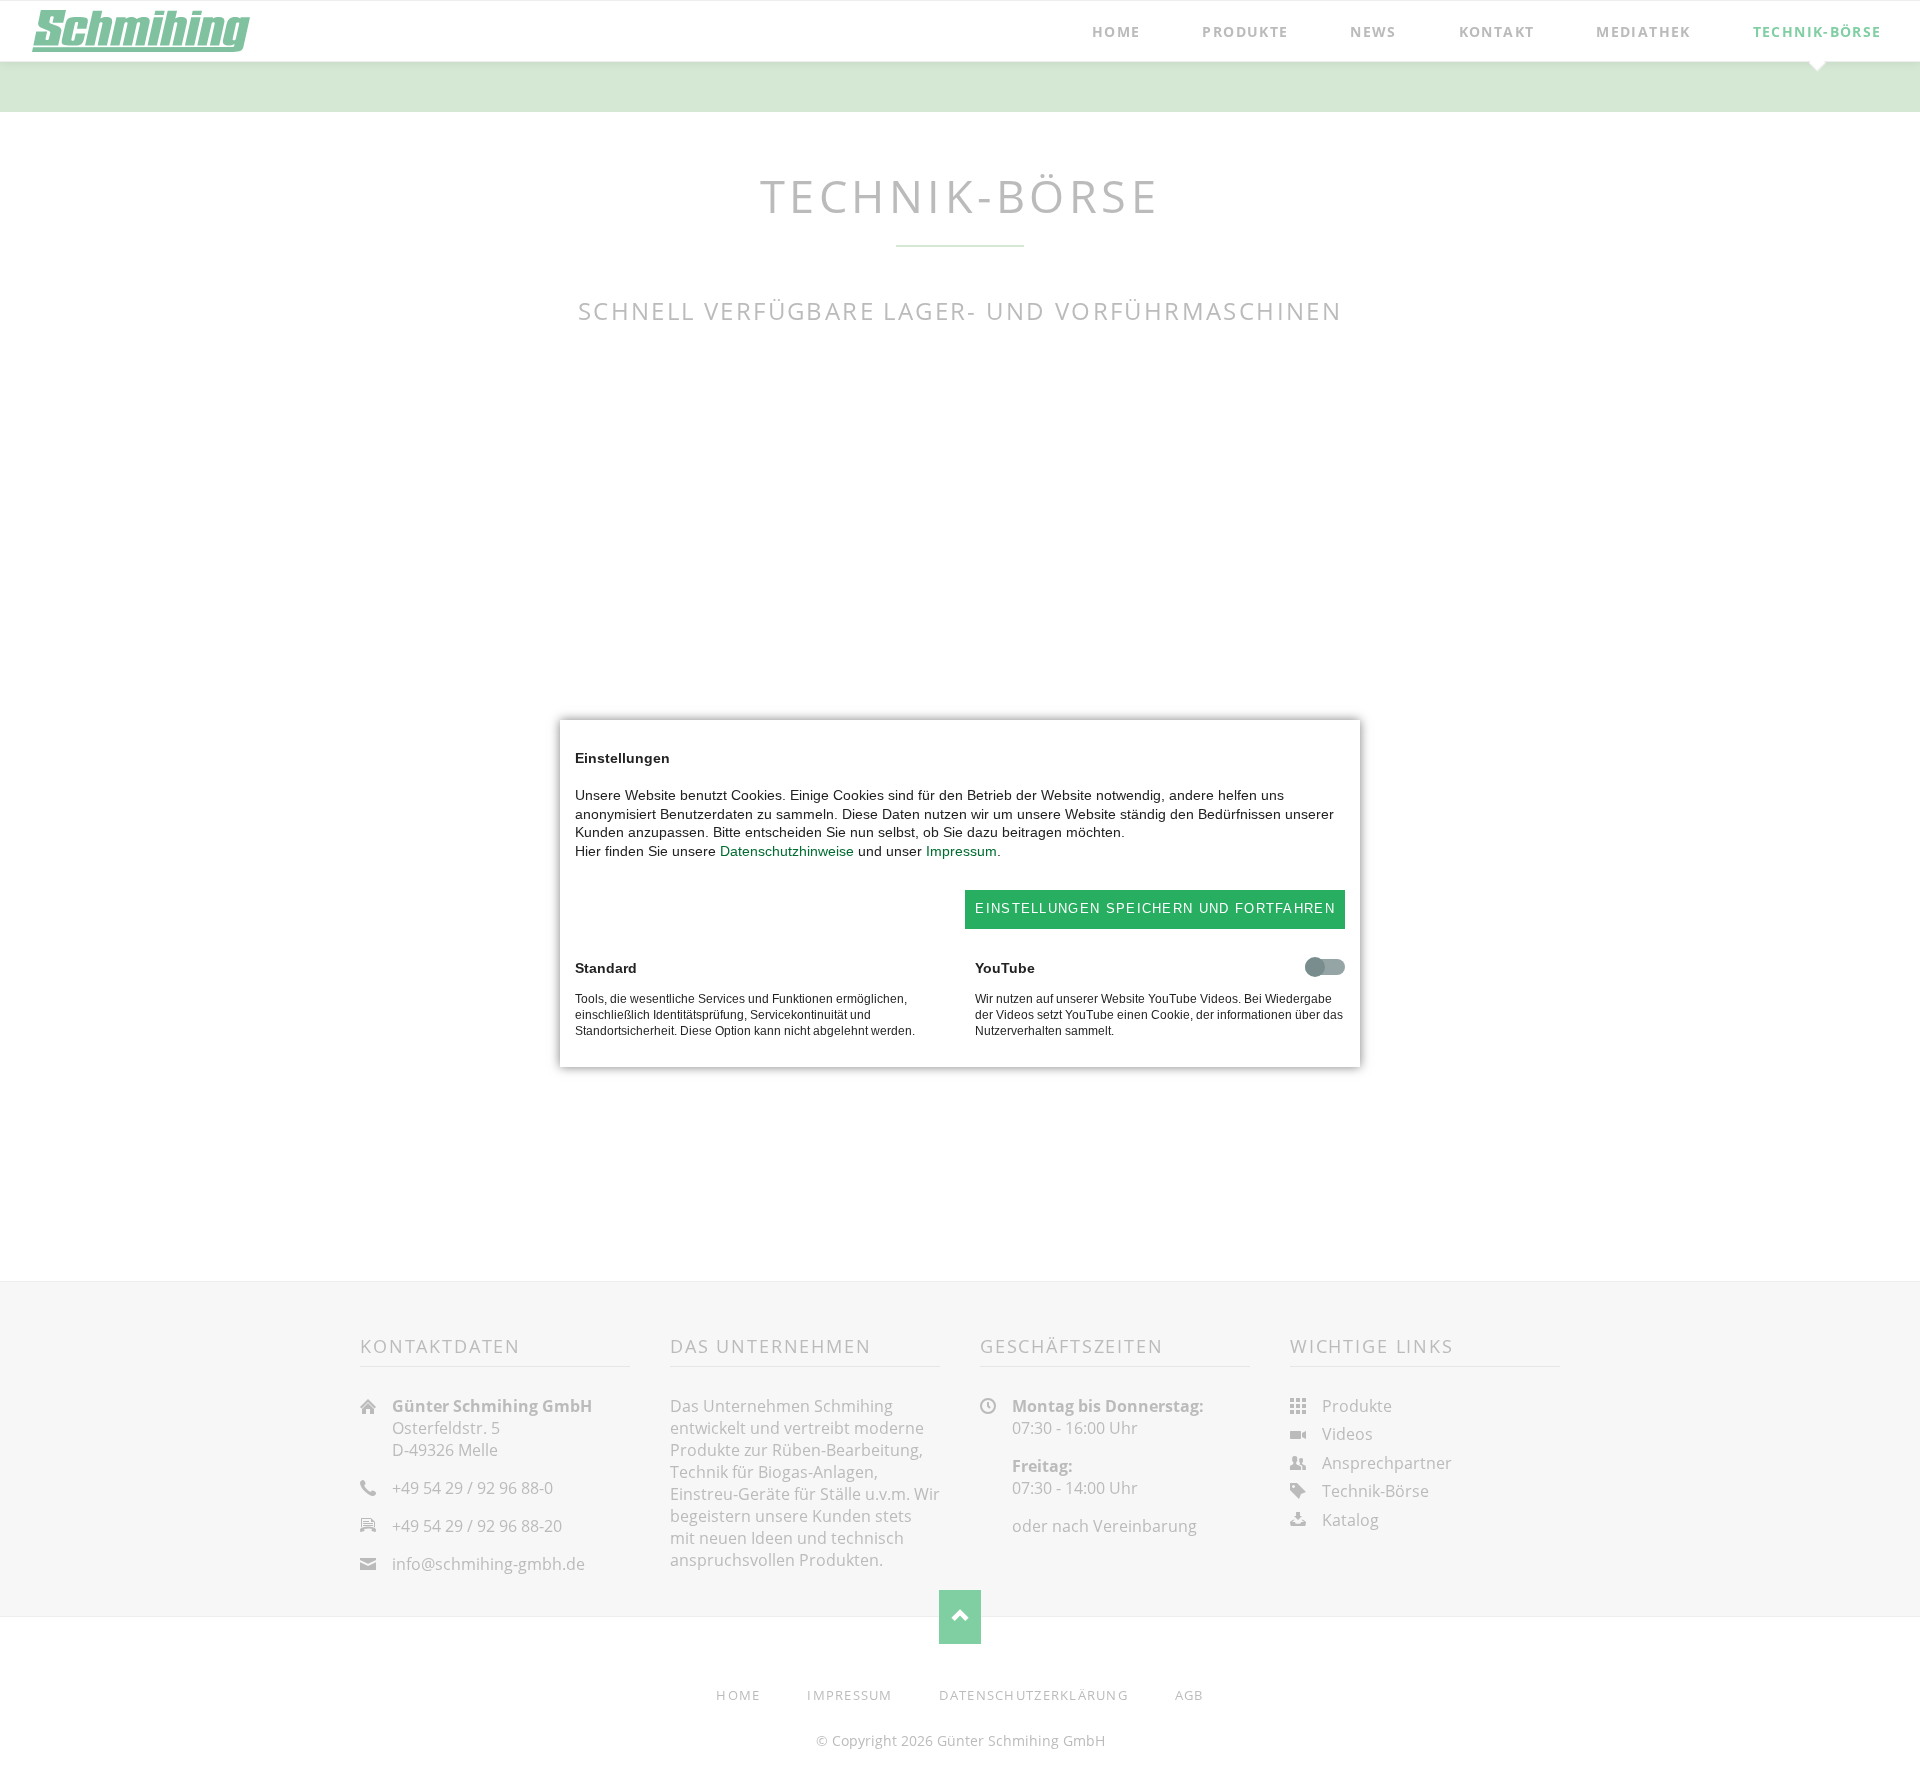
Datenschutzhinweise (787, 851)
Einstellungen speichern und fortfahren (1155, 908)
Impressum (961, 851)
